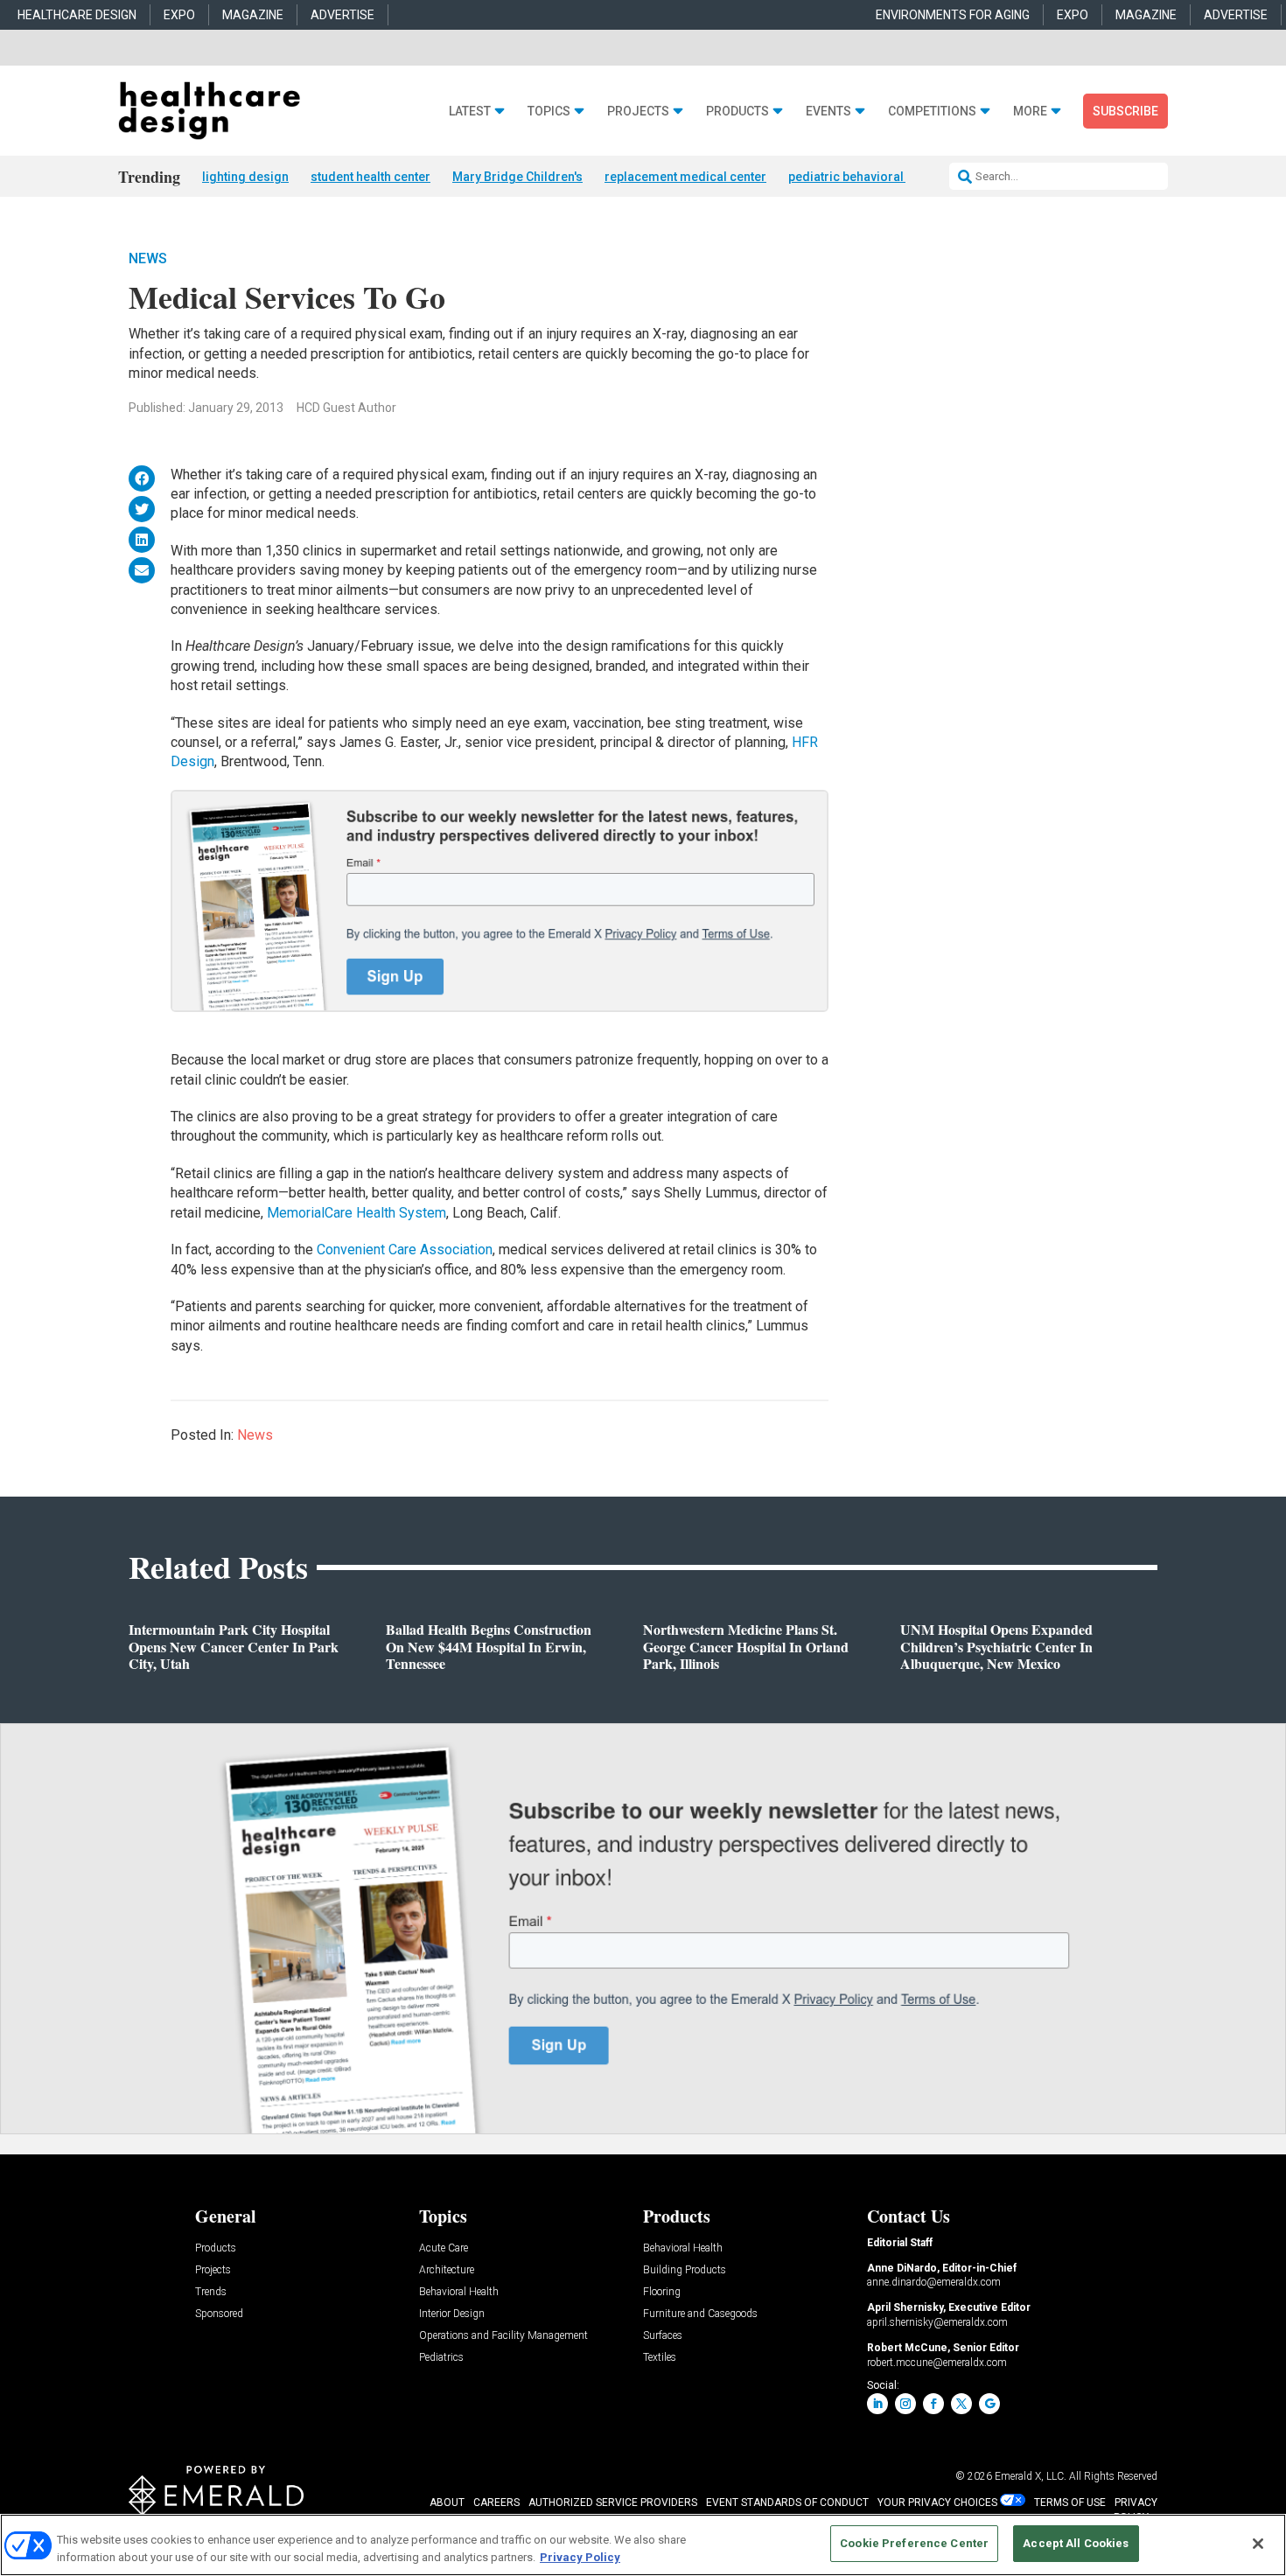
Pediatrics (441, 2358)
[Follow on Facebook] (933, 2404)
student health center (370, 177)
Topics (549, 112)
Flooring (662, 2292)
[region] (643, 2545)
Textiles (660, 2358)
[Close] (1258, 2544)
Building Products (685, 2270)
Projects (638, 112)
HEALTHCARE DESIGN (77, 15)
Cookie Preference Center (914, 2543)
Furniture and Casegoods (700, 2314)
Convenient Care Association (405, 1250)
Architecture (447, 2270)
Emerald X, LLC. (1031, 2476)
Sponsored (219, 2314)
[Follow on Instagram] (905, 2404)
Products (737, 112)
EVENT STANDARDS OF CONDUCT (787, 2503)
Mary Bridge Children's (517, 177)
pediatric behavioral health (865, 177)
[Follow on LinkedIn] (877, 2404)
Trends (211, 2292)
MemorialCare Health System (356, 1213)
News (148, 258)
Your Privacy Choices (937, 2503)
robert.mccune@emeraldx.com (937, 2363)
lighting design (245, 177)
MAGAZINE (253, 15)
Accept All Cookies (1076, 2543)
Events (828, 112)
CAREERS (496, 2503)
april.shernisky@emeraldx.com (937, 2322)
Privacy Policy (580, 2557)
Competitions (932, 112)
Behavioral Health (459, 2292)
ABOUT (447, 2503)
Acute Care (444, 2248)
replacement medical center (685, 177)
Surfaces (663, 2336)
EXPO (179, 15)
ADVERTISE (342, 15)
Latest (470, 112)
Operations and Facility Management (503, 2336)
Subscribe (1125, 111)
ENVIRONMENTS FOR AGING (953, 15)
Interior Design (452, 2314)
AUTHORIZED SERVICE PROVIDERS (613, 2503)
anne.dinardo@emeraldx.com (934, 2282)
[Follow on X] (961, 2404)
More (1030, 112)
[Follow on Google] (989, 2404)
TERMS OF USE (1070, 2503)
